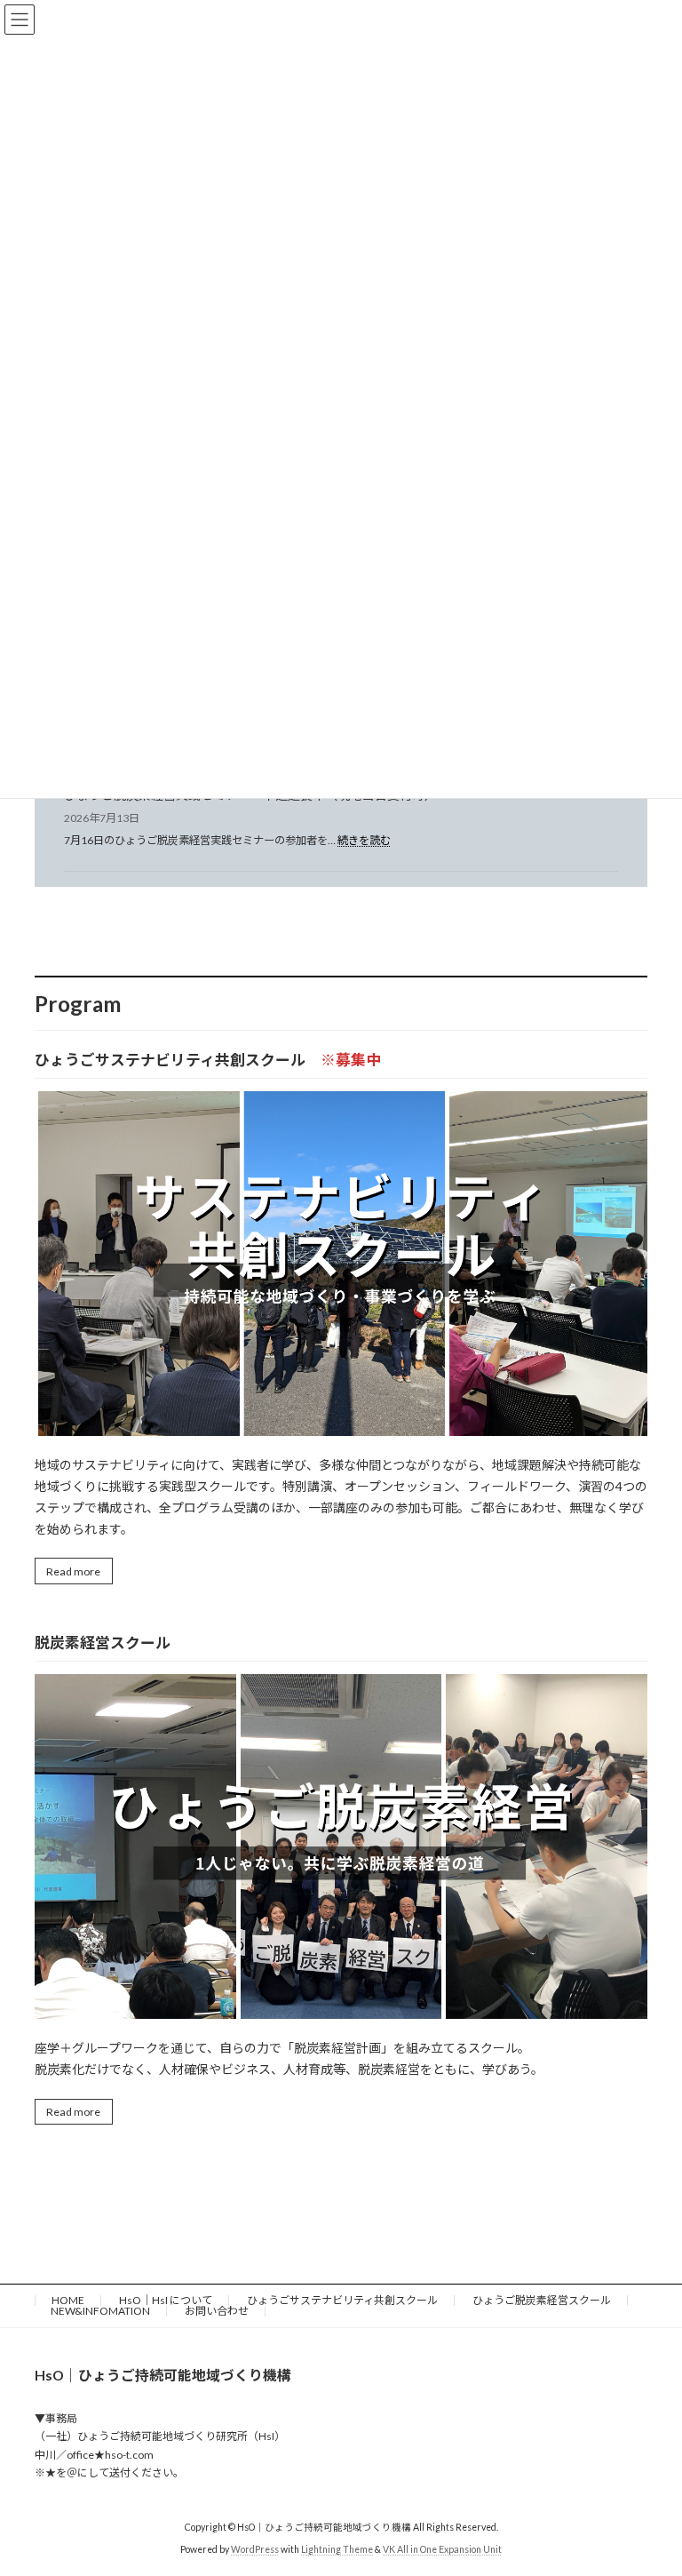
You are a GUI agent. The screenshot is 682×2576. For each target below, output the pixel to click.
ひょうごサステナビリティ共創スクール (342, 2300)
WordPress (255, 2549)
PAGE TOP (650, 2480)
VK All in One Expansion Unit (442, 2549)
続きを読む (364, 840)
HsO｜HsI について (166, 2300)
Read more (73, 1571)
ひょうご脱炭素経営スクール (542, 2300)
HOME (68, 2300)
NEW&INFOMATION (100, 2311)
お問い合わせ (217, 2311)
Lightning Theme (337, 2549)
